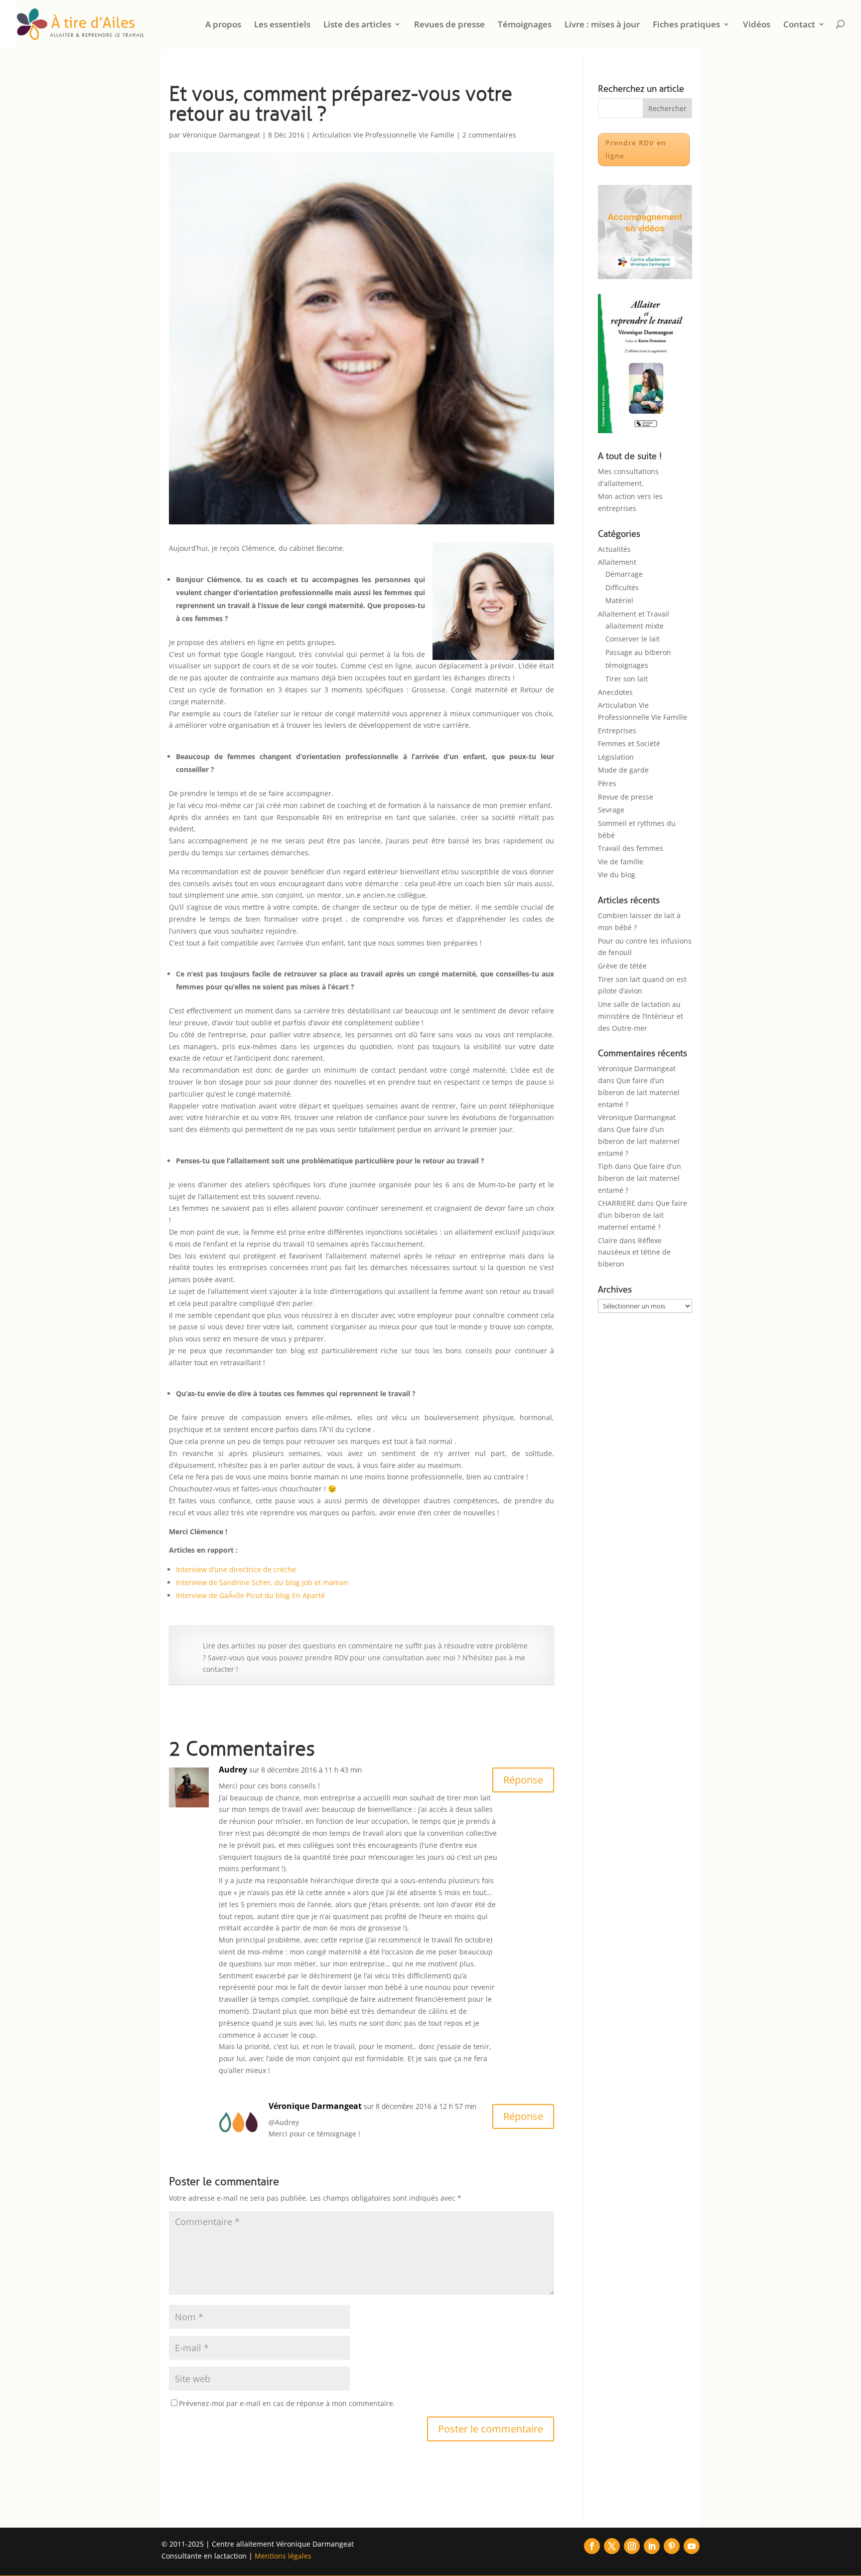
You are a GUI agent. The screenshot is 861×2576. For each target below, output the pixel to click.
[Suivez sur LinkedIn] (652, 2546)
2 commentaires (489, 135)
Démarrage (624, 574)
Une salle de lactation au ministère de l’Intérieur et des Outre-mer (641, 1016)
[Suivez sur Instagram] (632, 2546)
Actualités (614, 549)
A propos (223, 25)
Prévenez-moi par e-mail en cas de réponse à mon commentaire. (287, 2403)
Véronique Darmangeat (221, 135)
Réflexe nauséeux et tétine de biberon (634, 1252)
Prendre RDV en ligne (636, 149)
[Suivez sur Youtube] (692, 2546)
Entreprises (617, 730)
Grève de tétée (622, 966)
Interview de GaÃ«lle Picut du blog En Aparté (250, 1595)
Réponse (523, 1780)
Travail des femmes (631, 848)
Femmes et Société (629, 743)
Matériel (619, 600)
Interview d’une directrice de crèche (236, 1569)
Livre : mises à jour (602, 25)
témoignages (627, 665)
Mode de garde (623, 770)
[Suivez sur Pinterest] (672, 2546)
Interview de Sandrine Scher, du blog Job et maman (262, 1582)
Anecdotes (615, 692)
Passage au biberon (638, 652)
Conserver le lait (633, 639)
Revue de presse (626, 797)
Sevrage (611, 810)
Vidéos (757, 25)
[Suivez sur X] (612, 2546)
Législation (616, 757)
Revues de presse (449, 25)
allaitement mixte (635, 626)
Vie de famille (621, 862)
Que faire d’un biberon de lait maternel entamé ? (639, 1092)
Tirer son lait (627, 679)
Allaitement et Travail (634, 614)
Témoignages (525, 25)
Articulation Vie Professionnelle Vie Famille (383, 135)
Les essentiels (282, 25)
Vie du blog (617, 875)
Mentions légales (283, 2556)
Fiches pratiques (686, 25)
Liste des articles (357, 25)
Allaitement (617, 562)
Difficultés (622, 587)
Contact (799, 25)
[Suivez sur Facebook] (592, 2546)
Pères (607, 783)
